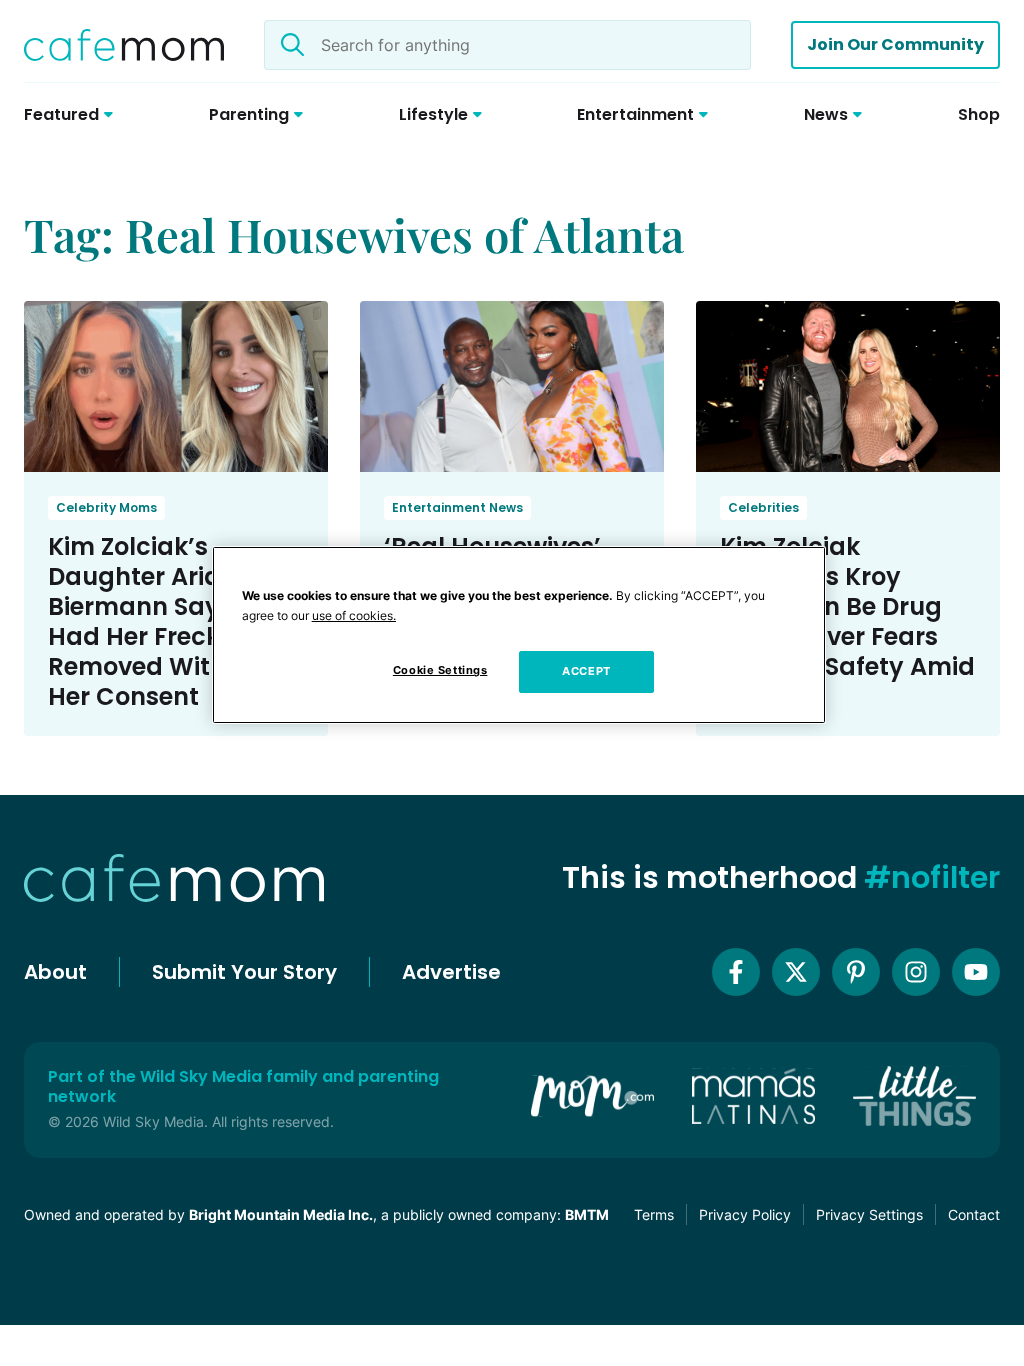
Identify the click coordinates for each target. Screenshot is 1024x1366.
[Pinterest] (856, 972)
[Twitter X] (796, 972)
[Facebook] (736, 972)
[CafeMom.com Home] (124, 45)
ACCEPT (586, 671)
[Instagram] (916, 972)
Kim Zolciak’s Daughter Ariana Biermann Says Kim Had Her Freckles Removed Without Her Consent (167, 621)
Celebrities (763, 507)
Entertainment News (457, 507)
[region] (519, 635)
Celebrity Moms (106, 507)
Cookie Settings (440, 670)
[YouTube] (976, 972)
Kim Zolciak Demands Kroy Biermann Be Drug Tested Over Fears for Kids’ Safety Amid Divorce (847, 621)
